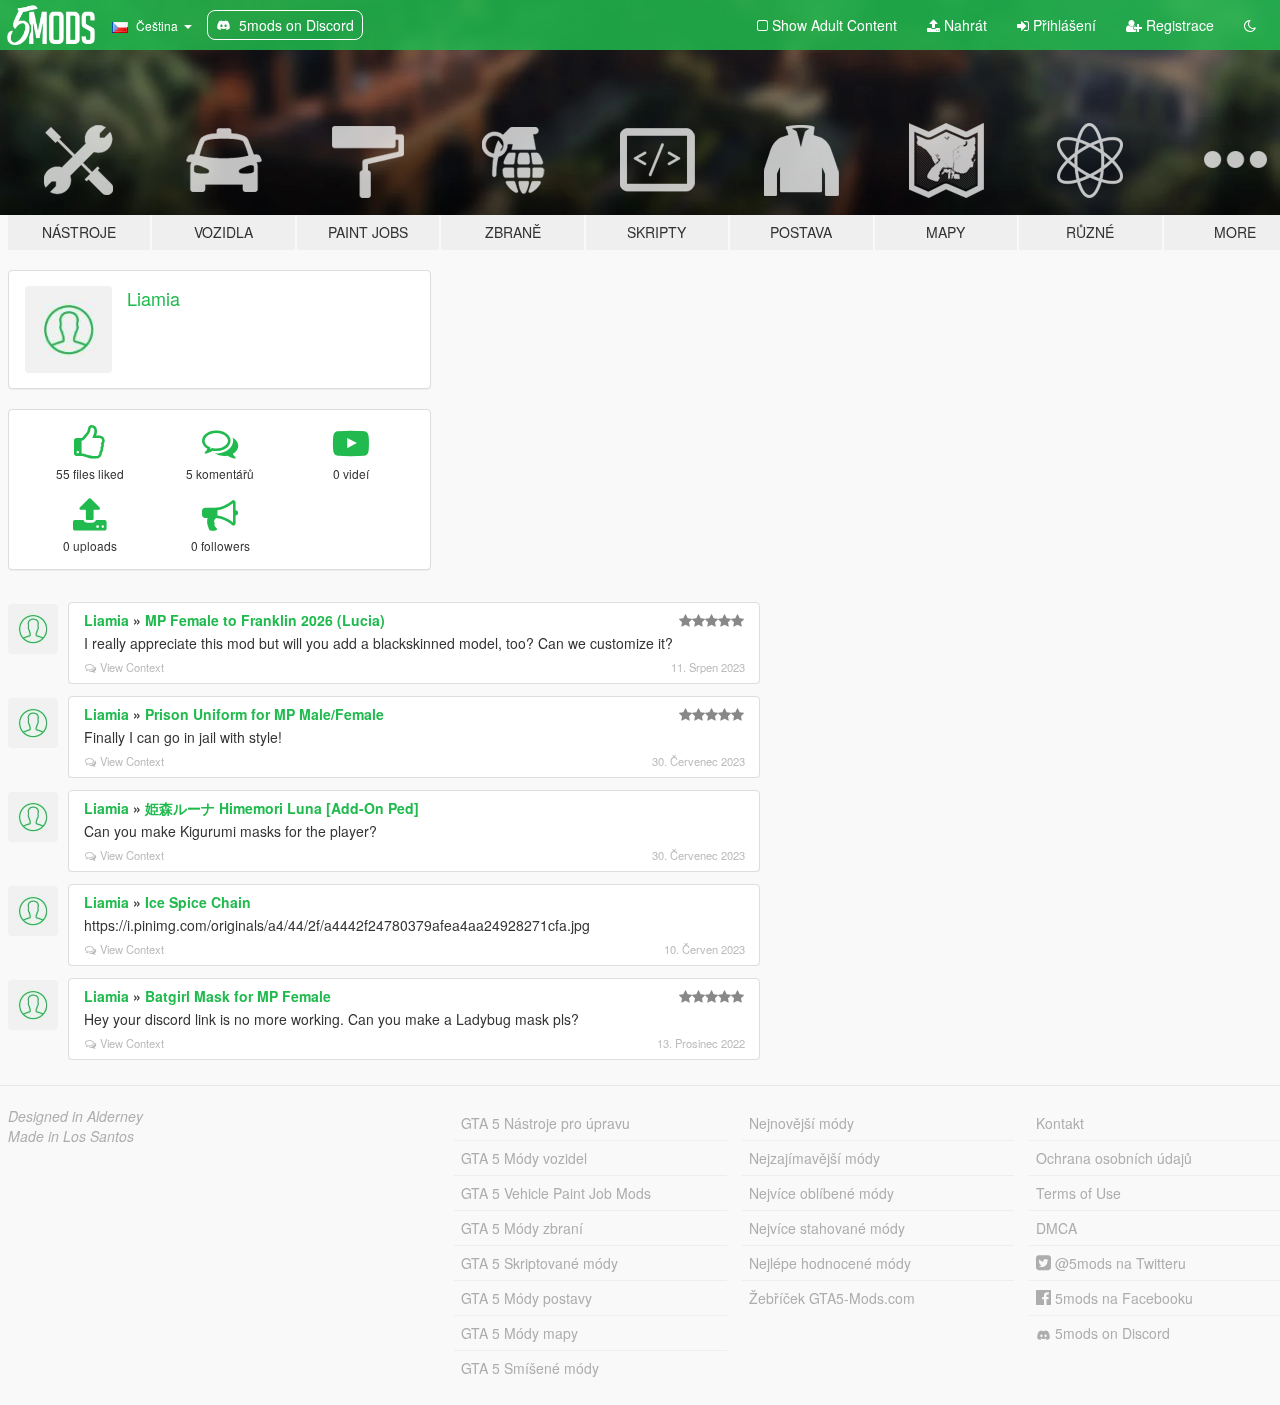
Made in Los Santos (71, 1136)
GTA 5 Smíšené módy (530, 1368)
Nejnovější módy (801, 1123)
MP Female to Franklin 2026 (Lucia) (265, 620)
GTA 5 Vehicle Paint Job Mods (556, 1193)
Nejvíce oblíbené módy (821, 1193)
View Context (132, 667)
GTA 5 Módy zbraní (522, 1228)
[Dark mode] (1250, 25)
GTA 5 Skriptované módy (539, 1263)
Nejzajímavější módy (814, 1158)
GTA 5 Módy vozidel (524, 1158)
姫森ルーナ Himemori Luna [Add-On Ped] (282, 808)
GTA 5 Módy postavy (526, 1298)
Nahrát (963, 25)
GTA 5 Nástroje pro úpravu (545, 1123)
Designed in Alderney (75, 1116)
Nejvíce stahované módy (827, 1228)
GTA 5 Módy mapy (519, 1333)
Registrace (1178, 25)
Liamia (153, 298)
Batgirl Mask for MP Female (238, 996)
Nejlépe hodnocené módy (830, 1263)
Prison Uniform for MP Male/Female (264, 714)
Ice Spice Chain (198, 902)
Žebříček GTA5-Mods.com (832, 1298)
